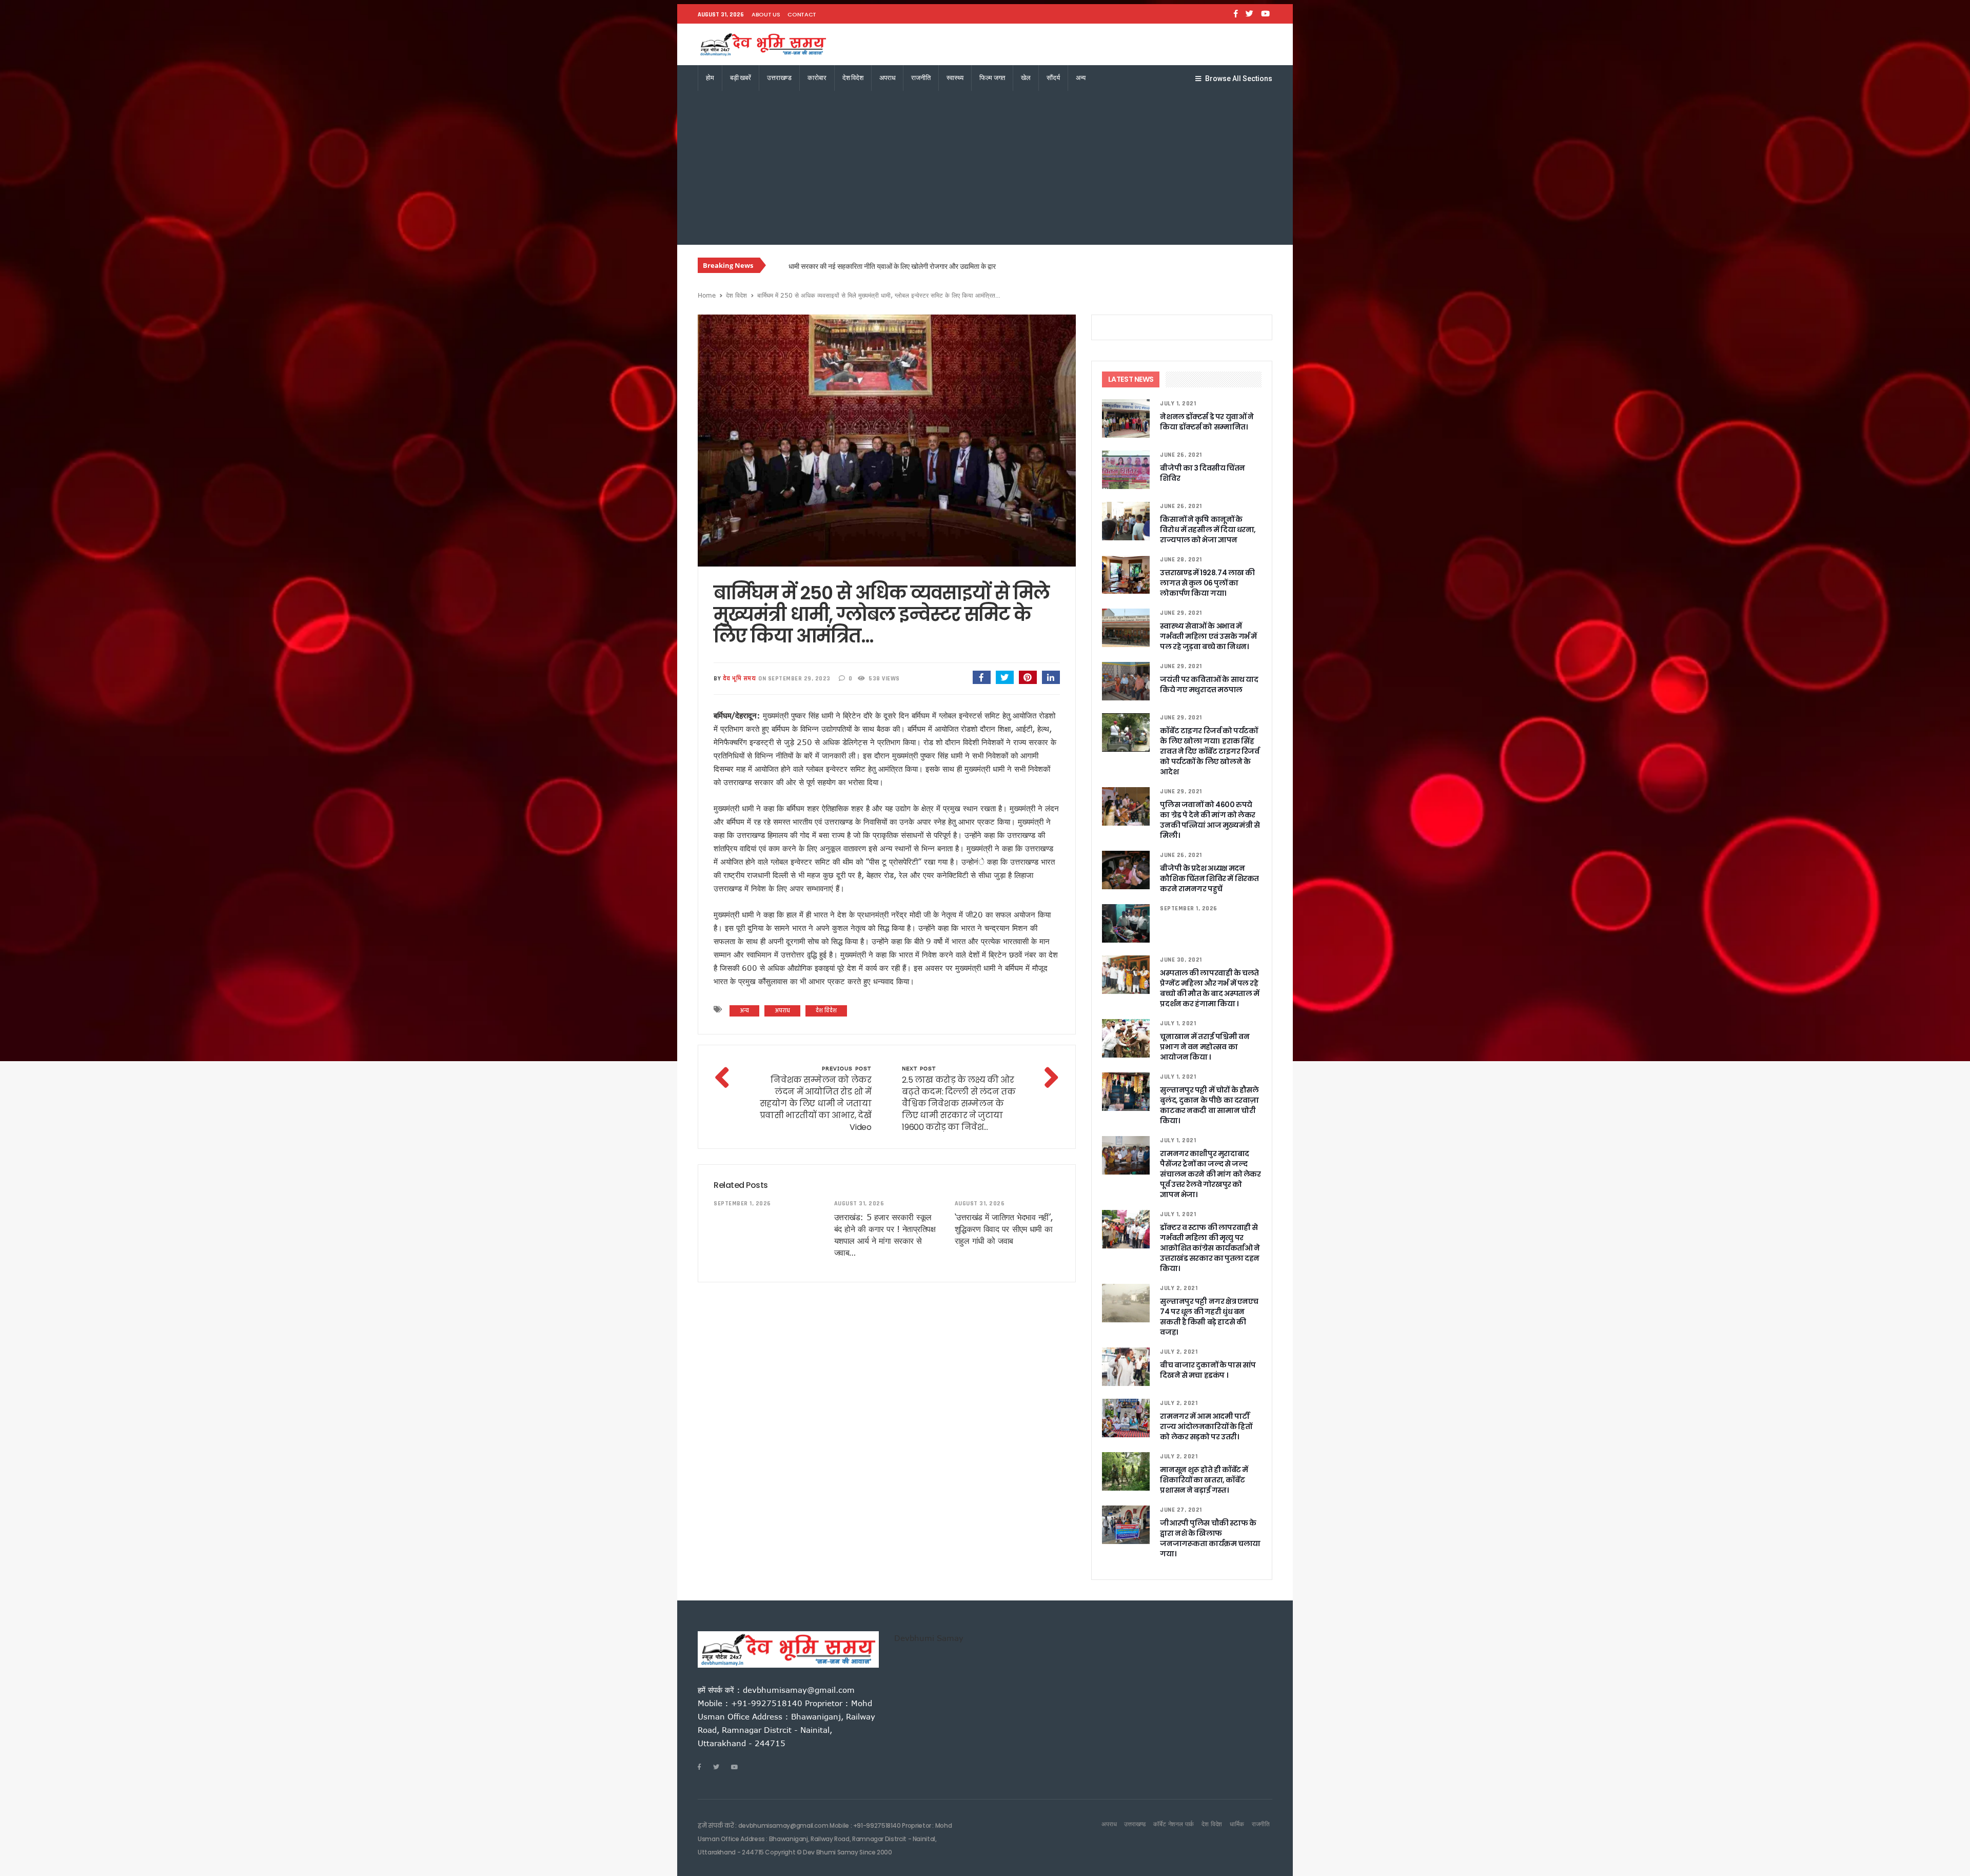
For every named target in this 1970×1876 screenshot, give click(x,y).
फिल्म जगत (992, 78)
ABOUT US (766, 14)
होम (710, 78)
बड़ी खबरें (741, 78)
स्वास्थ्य (955, 78)
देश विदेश (853, 78)
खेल (1026, 78)
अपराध (887, 78)
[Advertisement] (985, 168)
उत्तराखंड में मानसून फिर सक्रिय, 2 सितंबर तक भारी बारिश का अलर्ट (872, 266)
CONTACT (802, 14)
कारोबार (817, 78)
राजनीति (921, 78)
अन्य (1081, 78)
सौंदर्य (1053, 78)
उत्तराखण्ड (779, 78)
